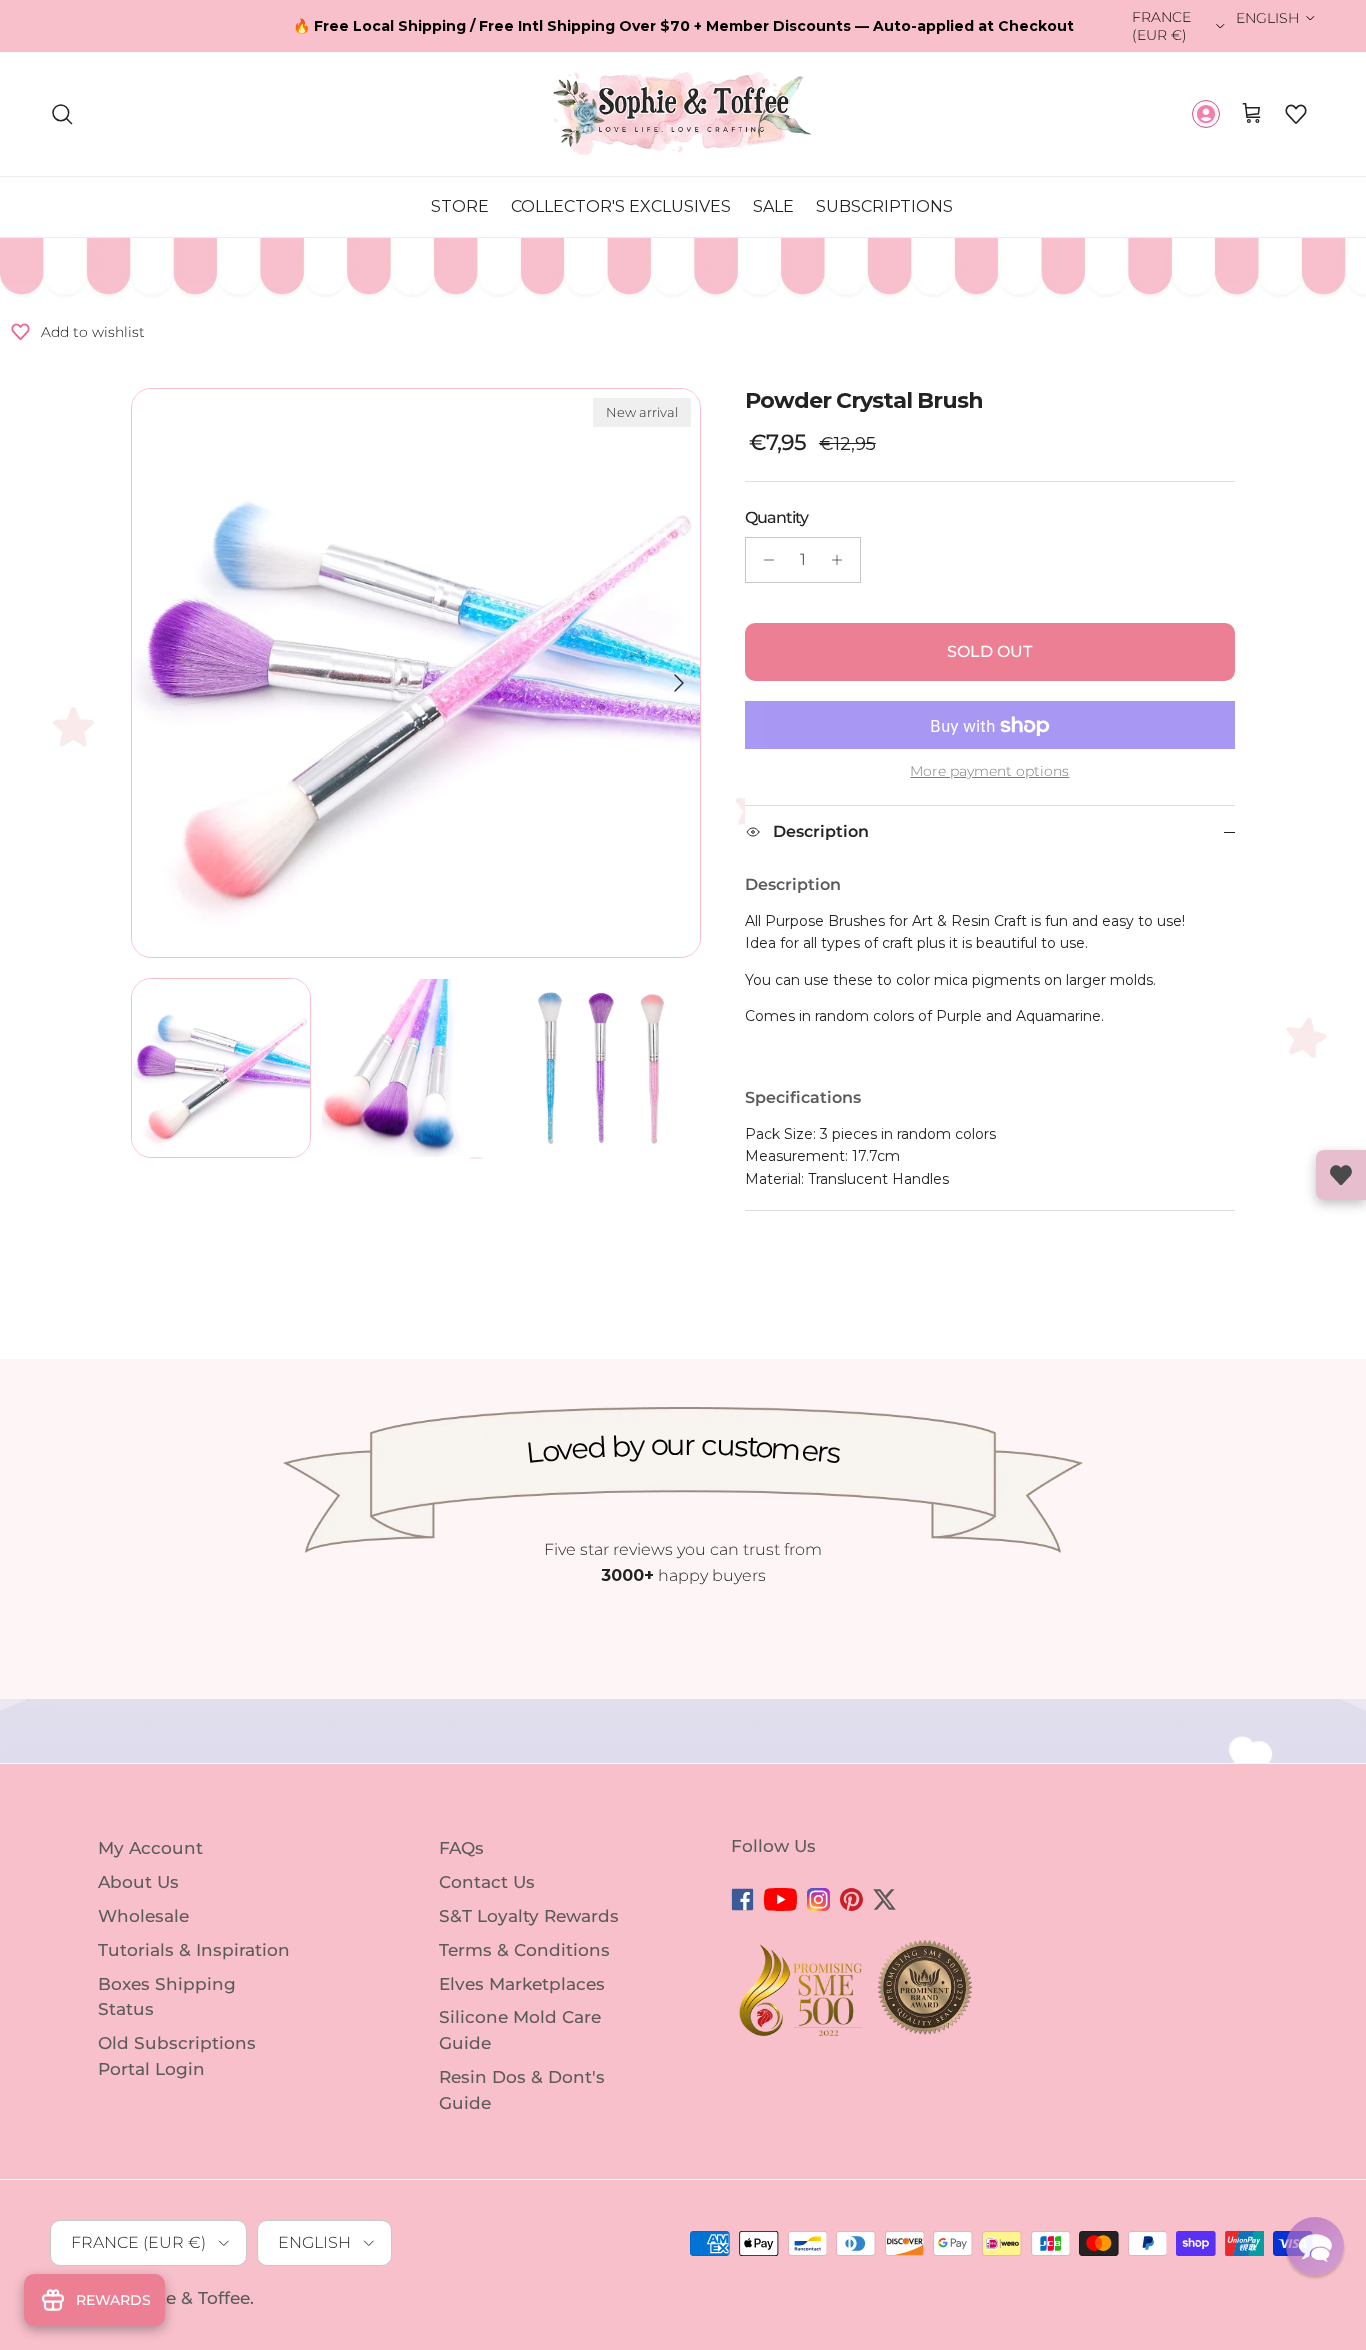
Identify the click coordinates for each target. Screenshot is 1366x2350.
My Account (150, 1848)
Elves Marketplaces (522, 1983)
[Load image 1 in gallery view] (416, 673)
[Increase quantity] (842, 560)
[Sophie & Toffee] (683, 113)
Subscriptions (884, 206)
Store (460, 206)
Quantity (776, 517)
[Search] (62, 114)
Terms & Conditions (524, 1950)
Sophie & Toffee (182, 2298)
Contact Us (487, 1882)
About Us (138, 1882)
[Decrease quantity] (763, 560)
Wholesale (143, 1916)
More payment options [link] (989, 772)
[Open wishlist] (1341, 1175)
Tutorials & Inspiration (194, 1950)
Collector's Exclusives (621, 206)
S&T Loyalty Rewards (529, 1916)
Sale (773, 206)
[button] (1296, 114)
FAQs (461, 1848)
